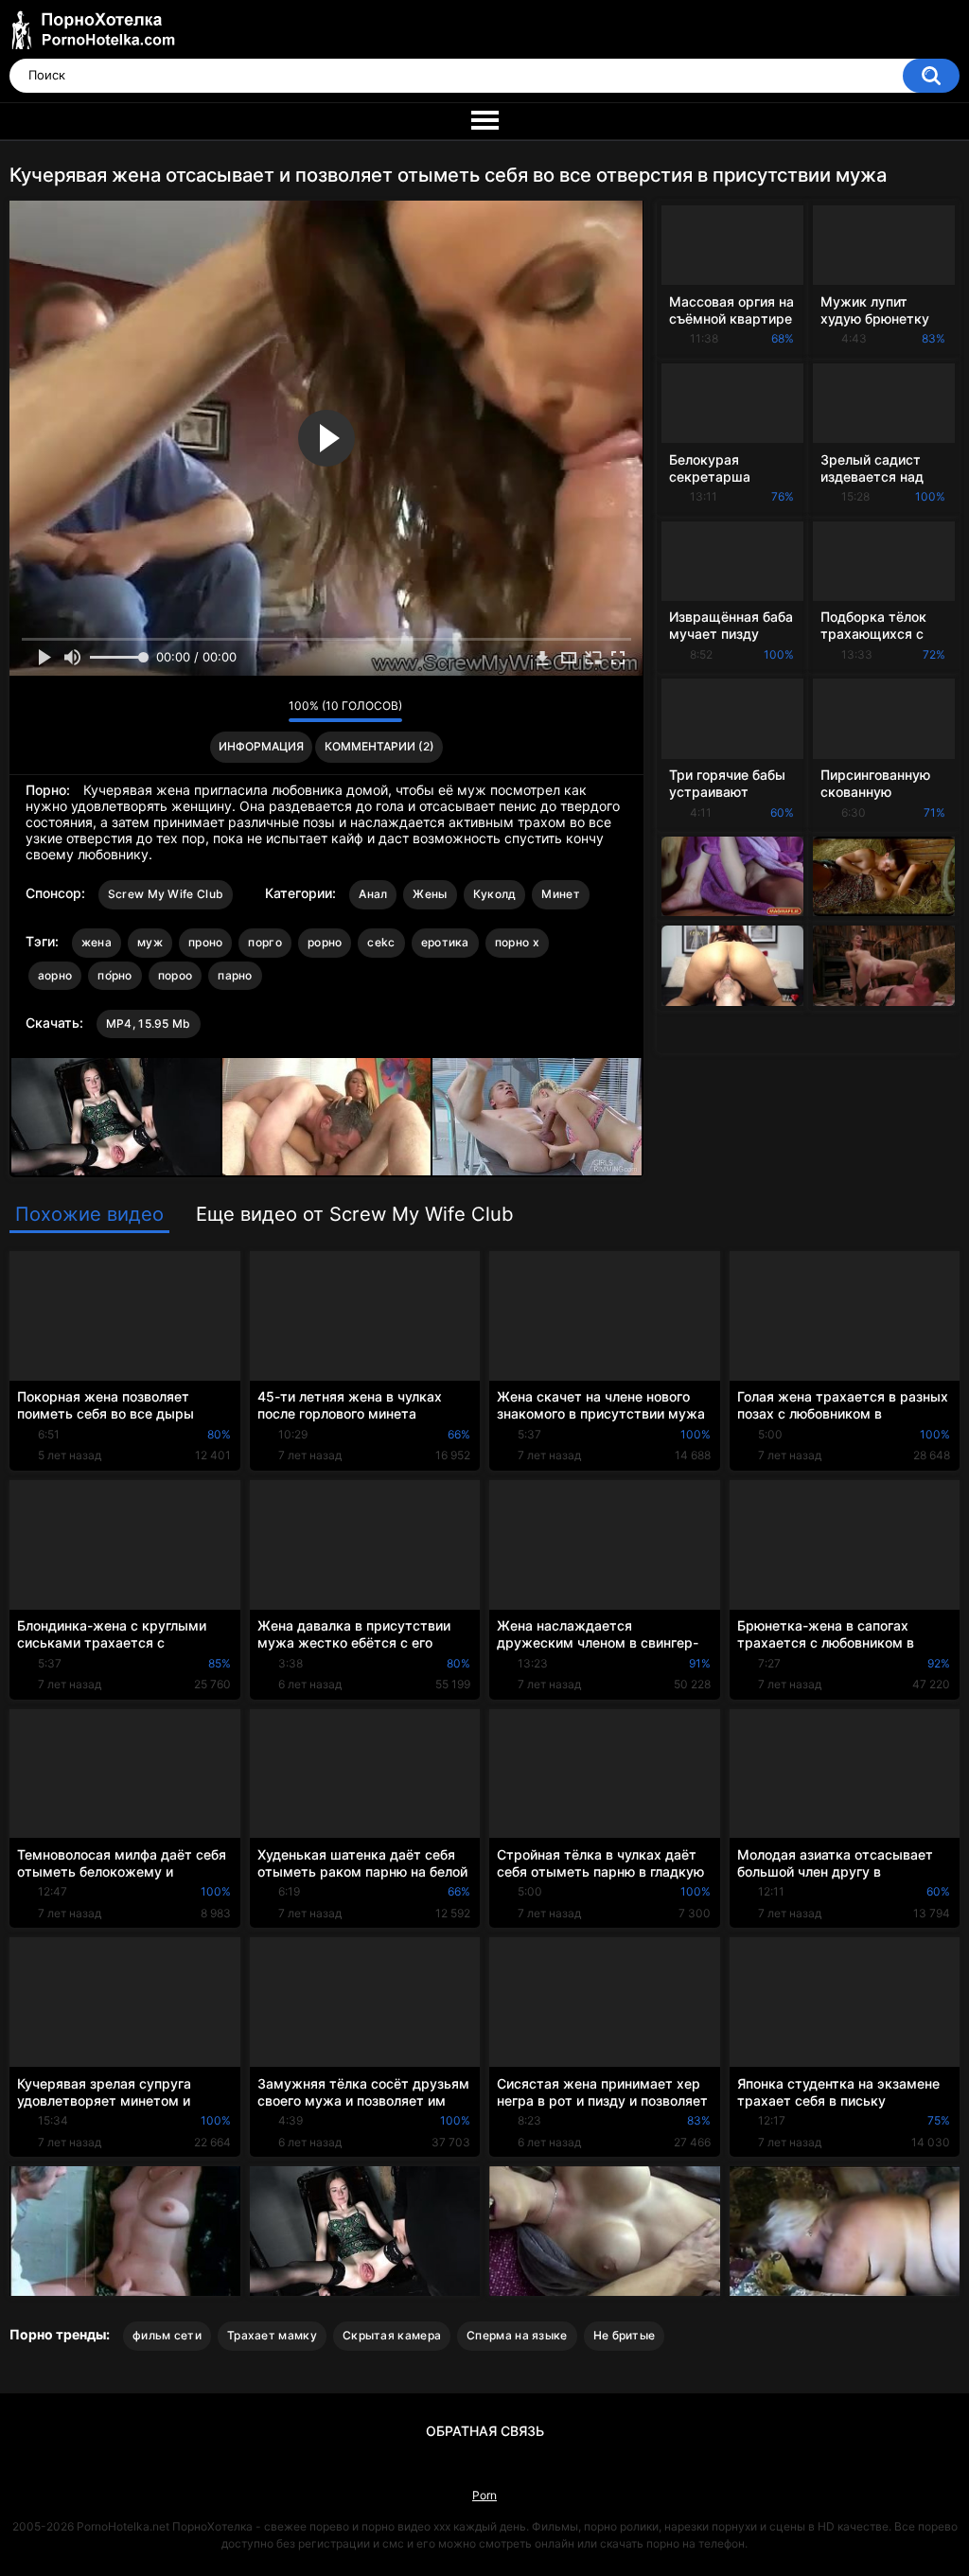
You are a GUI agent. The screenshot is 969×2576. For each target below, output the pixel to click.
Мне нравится (245, 711)
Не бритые (625, 2335)
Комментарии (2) (379, 746)
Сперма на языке (517, 2335)
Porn (484, 2495)
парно (235, 975)
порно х (517, 942)
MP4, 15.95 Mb (149, 1023)
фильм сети (167, 2335)
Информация (261, 746)
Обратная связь (485, 2431)
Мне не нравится (269, 711)
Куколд (495, 894)
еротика (445, 942)
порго (265, 942)
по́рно (115, 975)
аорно (55, 975)
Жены (430, 894)
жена (97, 942)
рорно (325, 942)
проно (206, 942)
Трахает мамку (272, 2335)
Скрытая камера (392, 2335)
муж (150, 942)
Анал (373, 894)
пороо (176, 975)
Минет (561, 894)
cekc (381, 942)
